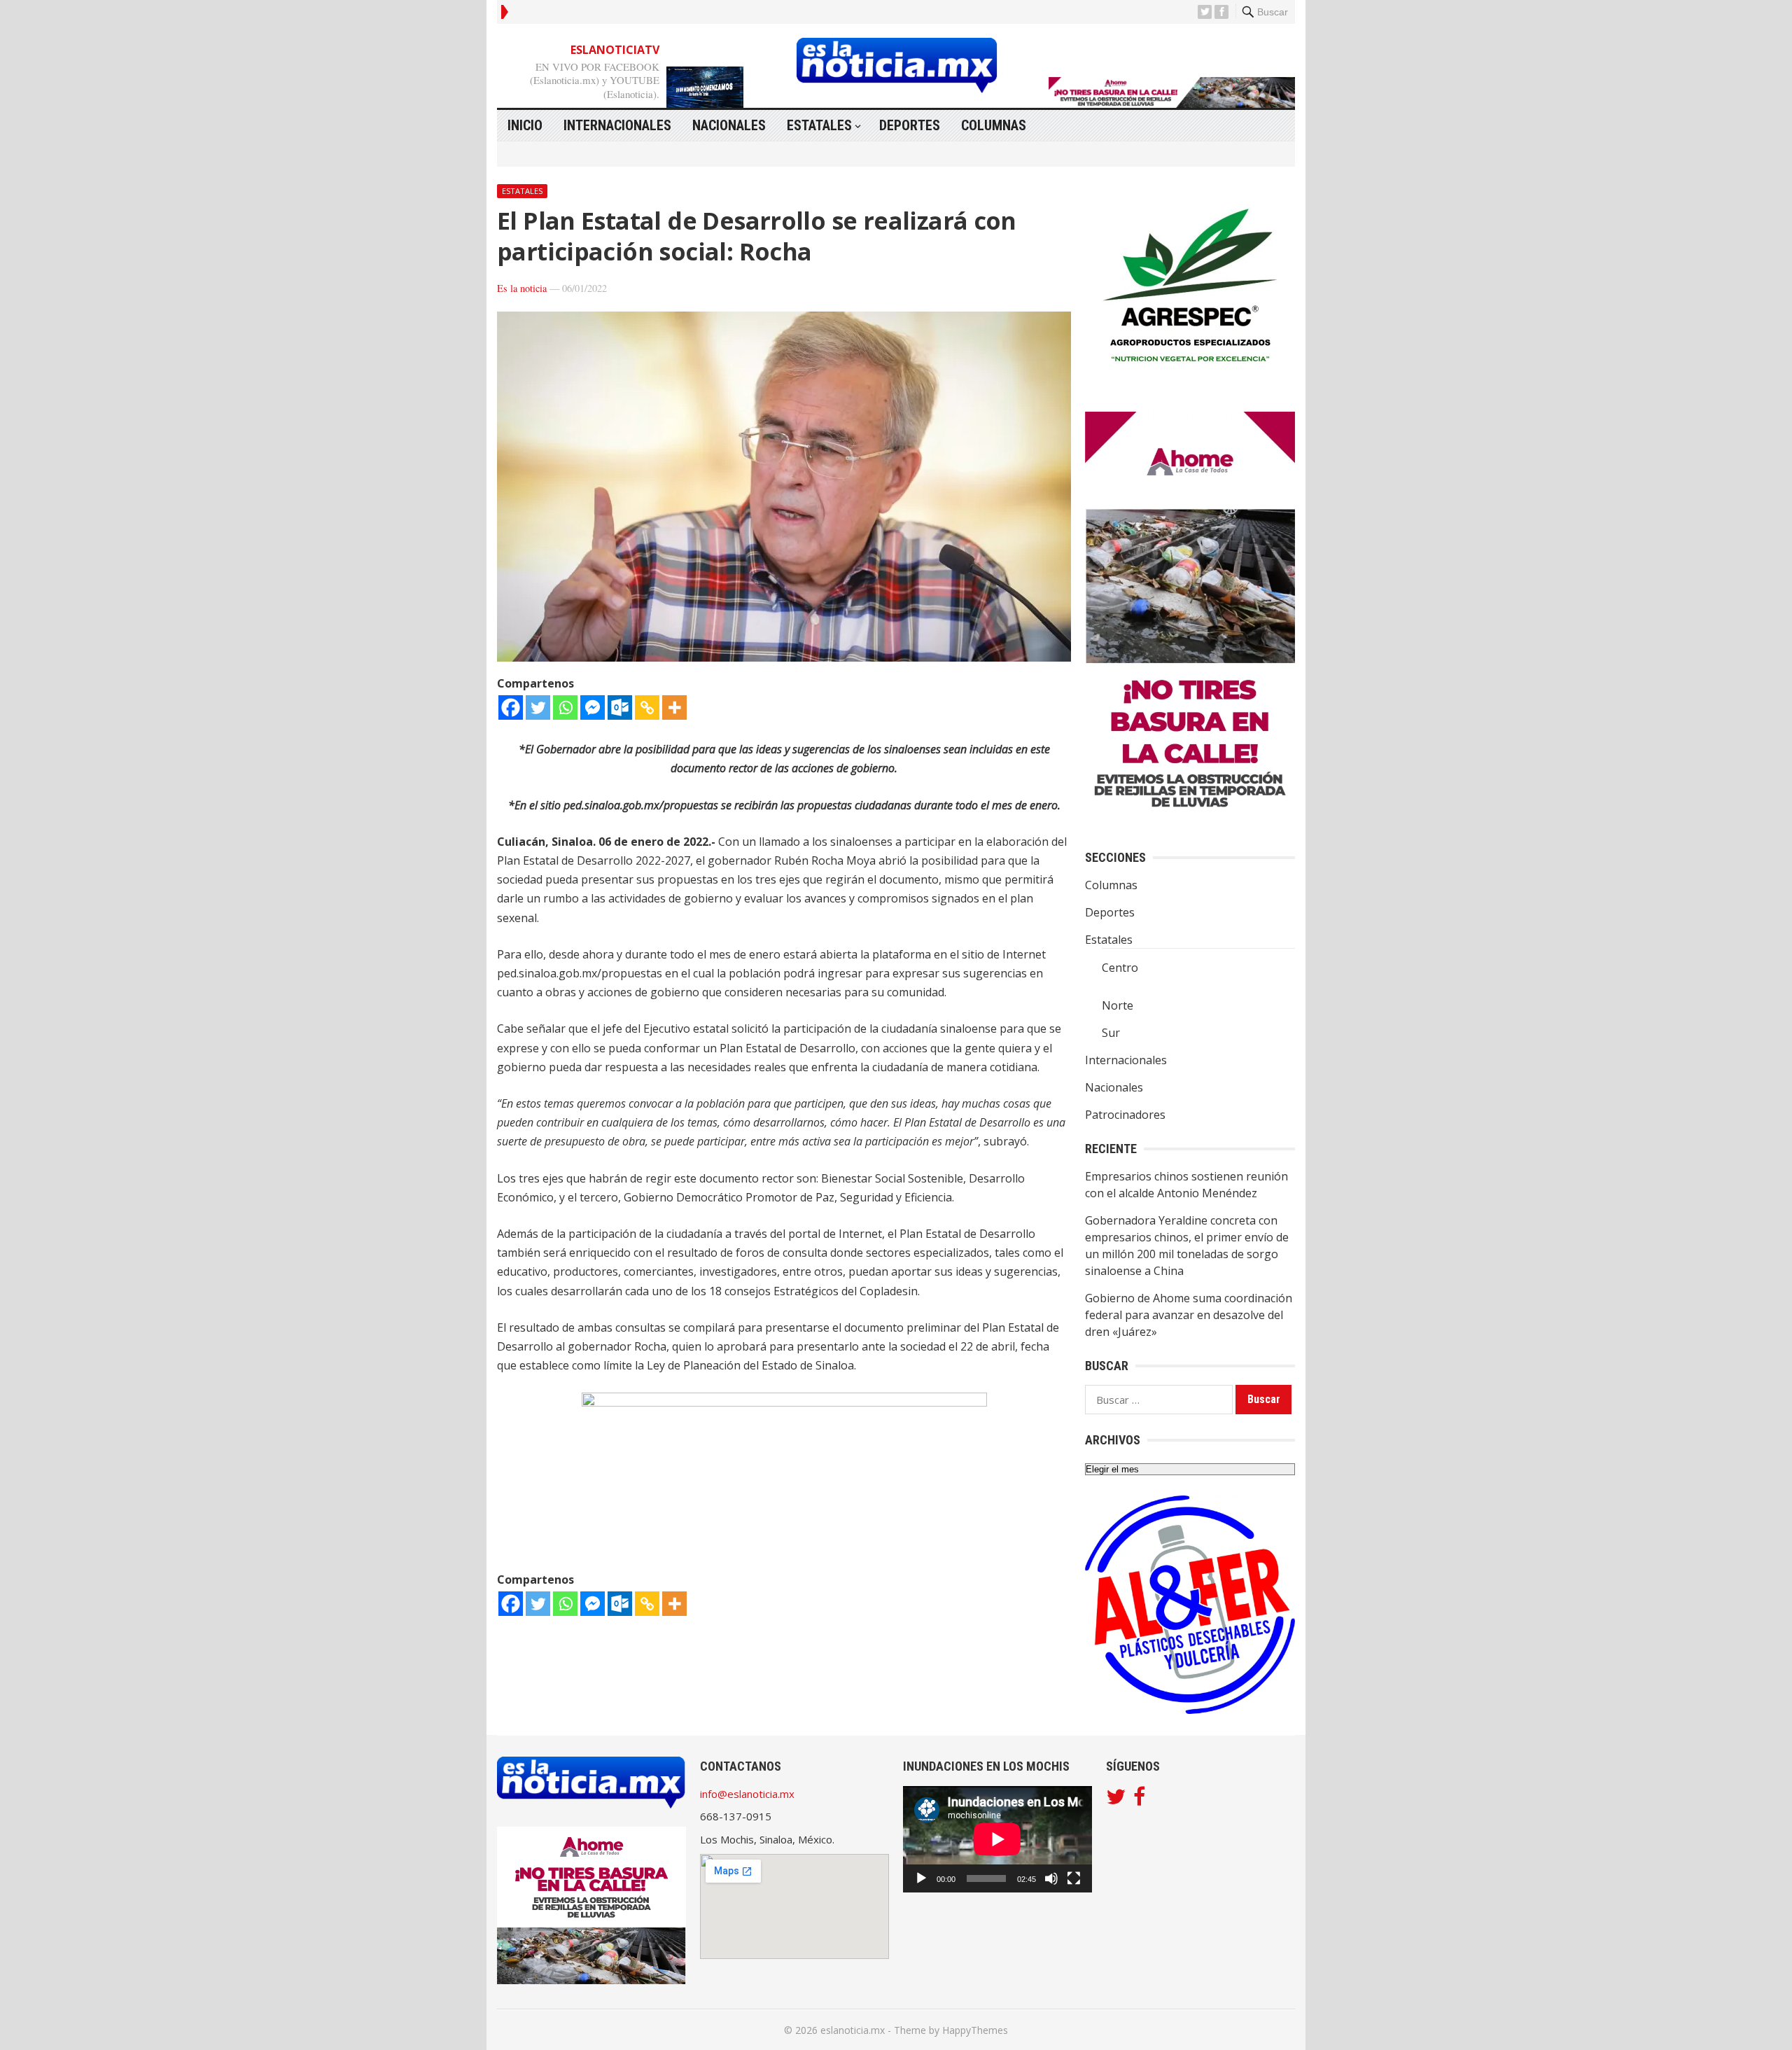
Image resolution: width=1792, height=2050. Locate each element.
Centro (1120, 968)
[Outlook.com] (620, 707)
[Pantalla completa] (1074, 1878)
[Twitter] (538, 707)
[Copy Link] (647, 707)
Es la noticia (522, 288)
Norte (1118, 1005)
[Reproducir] (921, 1878)
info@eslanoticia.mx (747, 1794)
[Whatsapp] (565, 707)
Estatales (819, 125)
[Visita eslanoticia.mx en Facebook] (1139, 1800)
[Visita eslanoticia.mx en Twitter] (1116, 1800)
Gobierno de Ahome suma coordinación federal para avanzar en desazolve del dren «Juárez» (1189, 1315)
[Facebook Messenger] (593, 707)
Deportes (910, 125)
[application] (997, 1839)
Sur (1111, 1033)
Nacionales (729, 125)
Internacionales (617, 125)
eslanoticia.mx (853, 2030)
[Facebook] (511, 707)
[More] (674, 707)
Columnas (994, 125)
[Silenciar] (1051, 1878)
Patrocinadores (1125, 1115)
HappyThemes (975, 2030)
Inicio (525, 125)
